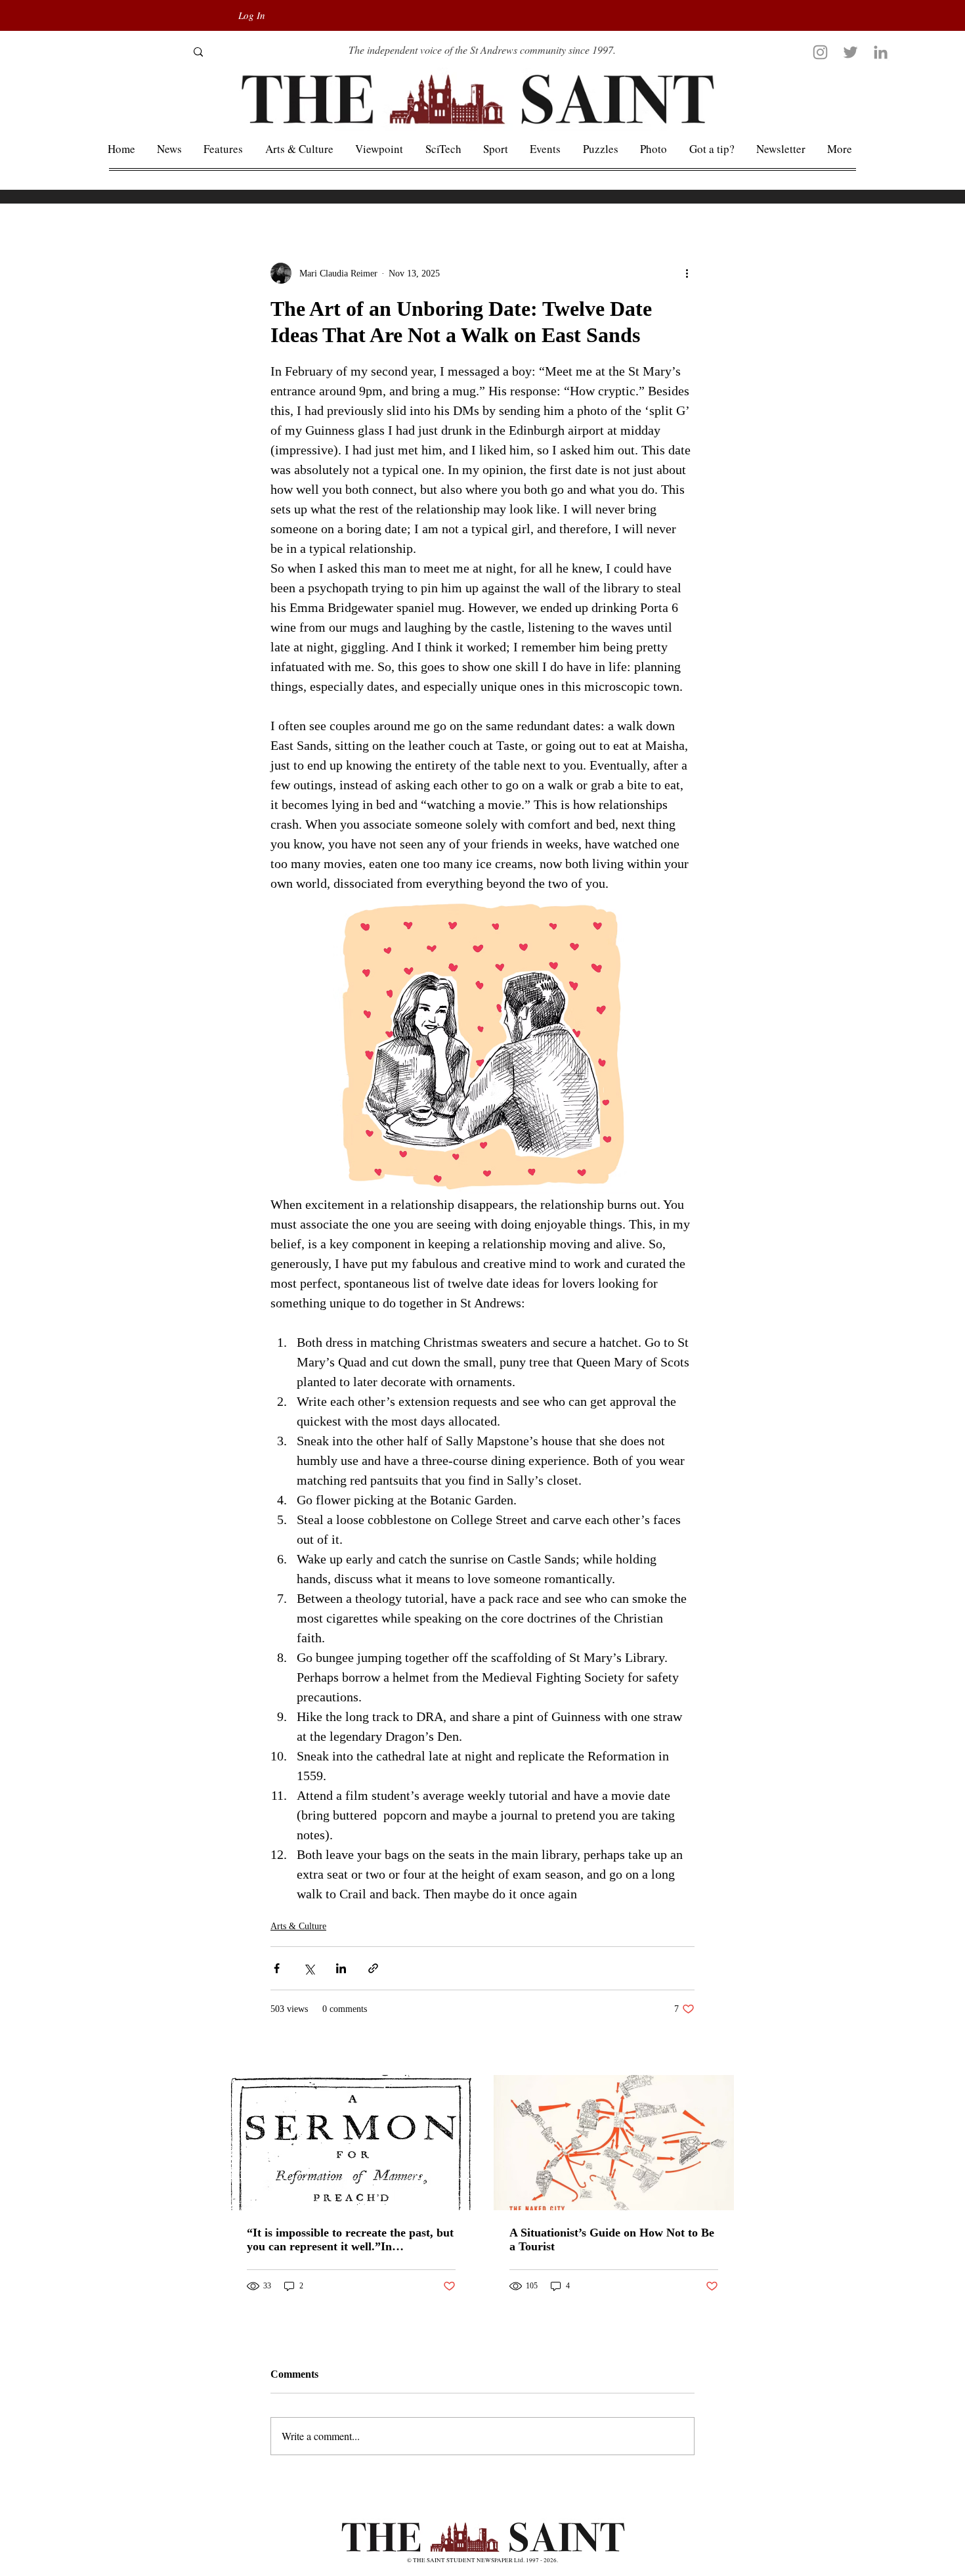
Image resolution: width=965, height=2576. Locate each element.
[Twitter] (850, 52)
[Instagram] (820, 52)
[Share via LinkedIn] (341, 1968)
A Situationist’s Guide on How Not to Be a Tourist (612, 2239)
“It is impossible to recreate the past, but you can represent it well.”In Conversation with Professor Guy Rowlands (350, 2240)
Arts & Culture (298, 1926)
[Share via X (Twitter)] (309, 1968)
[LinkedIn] (881, 52)
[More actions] (687, 273)
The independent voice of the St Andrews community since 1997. (482, 50)
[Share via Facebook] (277, 1968)
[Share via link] (373, 1968)
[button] (840, 149)
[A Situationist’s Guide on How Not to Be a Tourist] (614, 2143)
